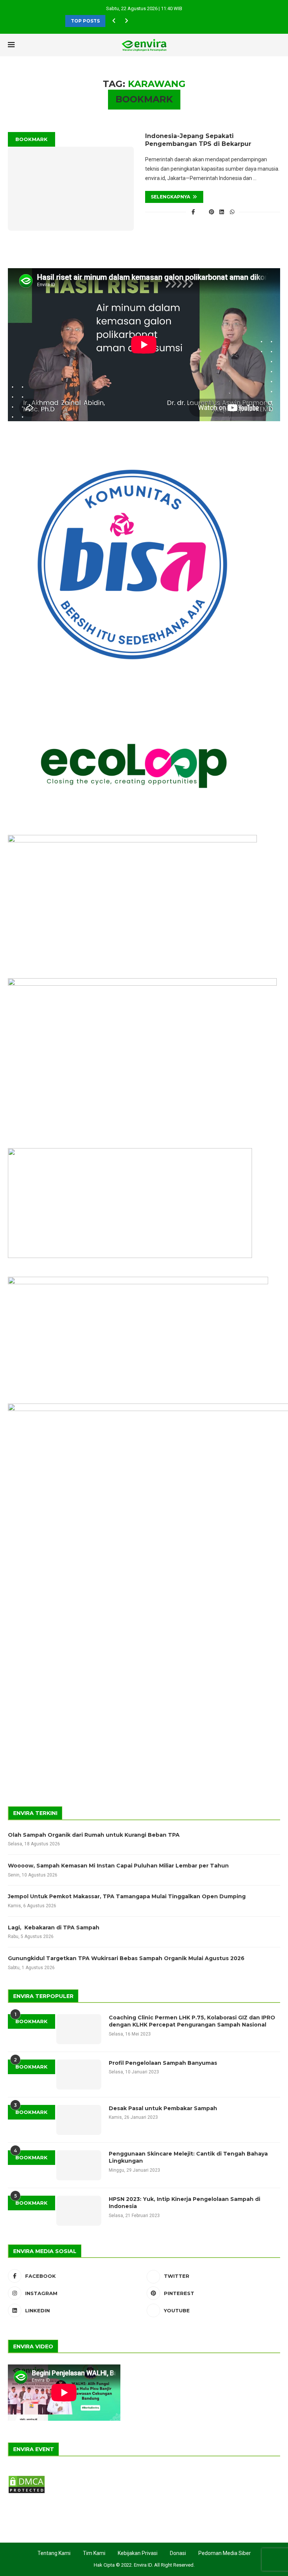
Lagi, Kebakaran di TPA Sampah (54, 1927)
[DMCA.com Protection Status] (27, 2478)
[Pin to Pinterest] (211, 212)
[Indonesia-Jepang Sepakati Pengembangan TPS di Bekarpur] (71, 189)
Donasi (178, 2553)
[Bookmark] (276, 45)
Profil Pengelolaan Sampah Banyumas (163, 2063)
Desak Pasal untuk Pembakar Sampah (163, 2108)
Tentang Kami (54, 2553)
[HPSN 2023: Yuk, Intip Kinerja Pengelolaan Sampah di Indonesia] (79, 2211)
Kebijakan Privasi (138, 2553)
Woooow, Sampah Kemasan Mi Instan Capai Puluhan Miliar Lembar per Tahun (118, 1866)
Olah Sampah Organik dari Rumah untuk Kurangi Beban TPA (94, 1835)
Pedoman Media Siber (225, 2553)
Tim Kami (94, 2553)
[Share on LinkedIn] (222, 212)
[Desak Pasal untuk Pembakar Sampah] (79, 2120)
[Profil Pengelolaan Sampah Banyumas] (79, 2075)
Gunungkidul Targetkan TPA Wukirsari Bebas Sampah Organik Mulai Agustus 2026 (126, 1958)
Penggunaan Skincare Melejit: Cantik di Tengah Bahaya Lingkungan (188, 2157)
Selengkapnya (170, 197)
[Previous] (114, 21)
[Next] (126, 21)
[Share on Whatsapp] (232, 212)
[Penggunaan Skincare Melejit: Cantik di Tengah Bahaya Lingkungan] (79, 2165)
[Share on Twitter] (202, 212)
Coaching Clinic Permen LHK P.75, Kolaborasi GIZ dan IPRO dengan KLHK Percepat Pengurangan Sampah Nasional (192, 2021)
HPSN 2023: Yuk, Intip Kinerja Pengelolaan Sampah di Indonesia (184, 2203)
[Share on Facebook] (193, 212)
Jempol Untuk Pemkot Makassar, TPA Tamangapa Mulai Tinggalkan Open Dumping (127, 1896)
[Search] (263, 45)
